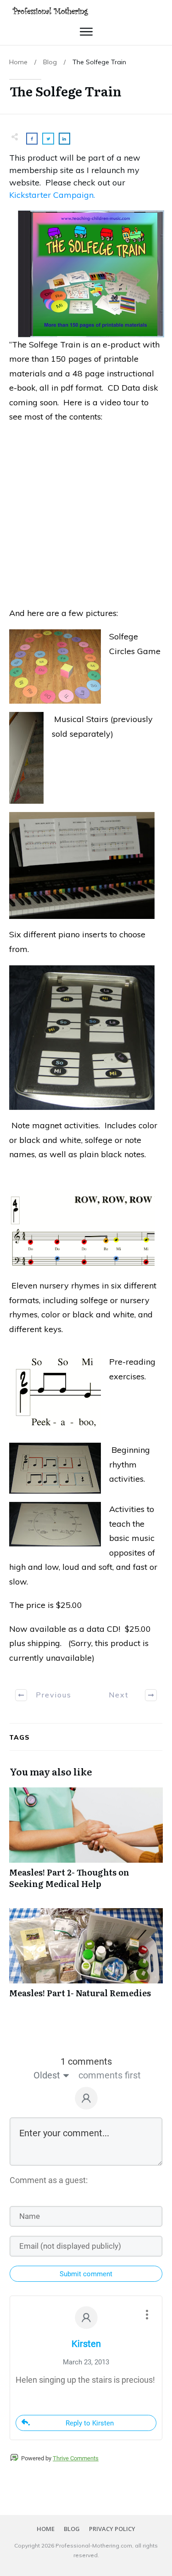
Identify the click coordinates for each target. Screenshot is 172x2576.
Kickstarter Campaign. (52, 195)
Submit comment (86, 2274)
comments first (110, 2075)
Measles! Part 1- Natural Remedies (86, 1958)
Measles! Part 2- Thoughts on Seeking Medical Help (86, 1843)
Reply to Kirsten (90, 2423)
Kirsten (86, 2344)
